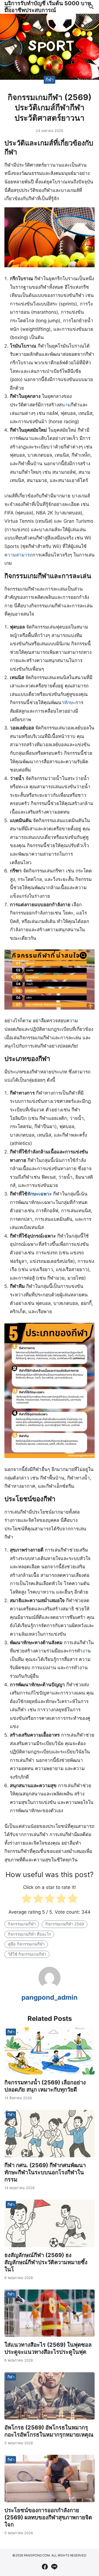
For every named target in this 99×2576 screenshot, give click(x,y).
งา (85, 1651)
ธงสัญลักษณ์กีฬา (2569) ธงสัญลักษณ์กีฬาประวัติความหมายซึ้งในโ (46, 2262)
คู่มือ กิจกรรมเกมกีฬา (26, 1944)
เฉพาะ (45, 1194)
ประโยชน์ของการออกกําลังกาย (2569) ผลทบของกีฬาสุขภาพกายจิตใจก (48, 2517)
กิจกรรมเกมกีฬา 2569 (65, 1924)
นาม (66, 405)
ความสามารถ (18, 555)
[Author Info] (50, 1987)
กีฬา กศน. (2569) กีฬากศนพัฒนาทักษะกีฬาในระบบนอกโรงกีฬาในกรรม (45, 2172)
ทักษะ (70, 702)
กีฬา (50, 79)
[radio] (27, 1900)
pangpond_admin (50, 1997)
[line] (54, 2567)
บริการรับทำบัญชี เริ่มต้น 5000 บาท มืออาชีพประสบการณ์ (48, 7)
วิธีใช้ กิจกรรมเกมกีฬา (27, 1954)
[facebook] (45, 2567)
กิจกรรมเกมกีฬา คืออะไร (29, 1934)
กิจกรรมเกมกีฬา (22, 1924)
